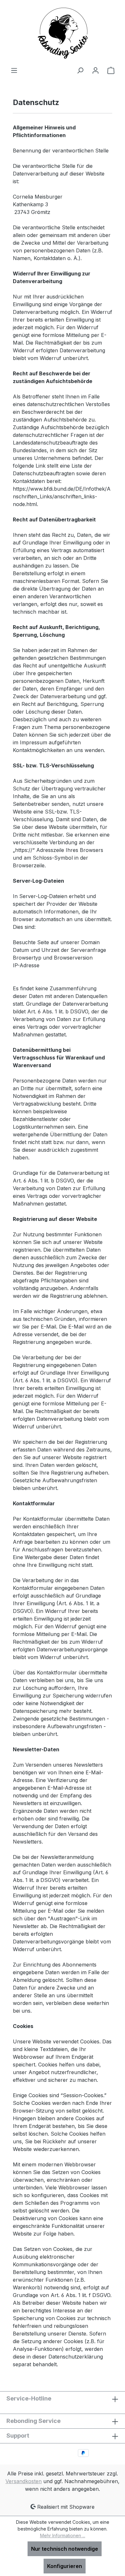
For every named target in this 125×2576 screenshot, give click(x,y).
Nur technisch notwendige (65, 2549)
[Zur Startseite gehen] (63, 33)
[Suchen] (80, 70)
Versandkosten (24, 2481)
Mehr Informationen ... (63, 2535)
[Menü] (14, 70)
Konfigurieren (65, 2566)
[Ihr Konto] (96, 70)
